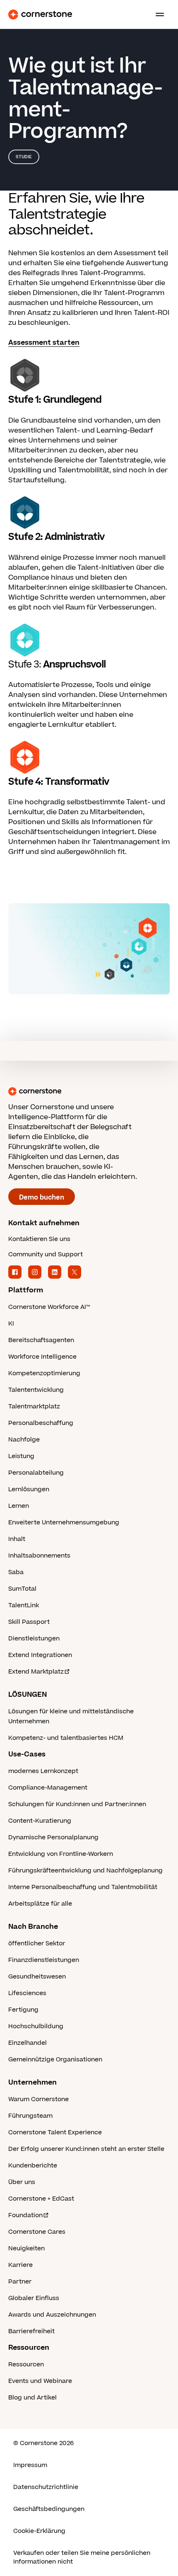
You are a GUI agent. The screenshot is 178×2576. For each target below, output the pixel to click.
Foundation (25, 2215)
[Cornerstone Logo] (40, 15)
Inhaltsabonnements (39, 1556)
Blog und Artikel (32, 2398)
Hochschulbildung (36, 2026)
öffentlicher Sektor (37, 1943)
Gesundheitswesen (37, 1977)
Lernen (19, 1506)
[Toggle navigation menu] (156, 15)
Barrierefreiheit (31, 2331)
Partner (20, 2282)
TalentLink (24, 1605)
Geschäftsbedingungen (49, 2509)
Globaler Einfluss (34, 2298)
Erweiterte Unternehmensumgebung (64, 1523)
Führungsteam (30, 2116)
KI (11, 1324)
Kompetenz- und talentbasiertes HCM (66, 1738)
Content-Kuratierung (40, 1821)
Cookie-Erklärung (39, 2531)
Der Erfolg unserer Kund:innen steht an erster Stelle (86, 2149)
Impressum (30, 2465)
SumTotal (22, 1589)
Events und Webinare (40, 2381)
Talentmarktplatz (34, 1407)
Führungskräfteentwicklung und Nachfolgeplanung (85, 1871)
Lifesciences (27, 1993)
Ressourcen (26, 2364)
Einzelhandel (28, 2043)
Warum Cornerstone (38, 2099)
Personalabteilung (36, 1473)
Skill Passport (29, 1622)
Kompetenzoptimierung (44, 1373)
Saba (16, 1572)
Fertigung (23, 2010)
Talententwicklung (36, 1390)
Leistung (21, 1456)
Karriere (20, 2265)
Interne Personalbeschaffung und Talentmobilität (83, 1887)
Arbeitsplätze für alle (40, 1904)
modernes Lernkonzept (43, 1771)
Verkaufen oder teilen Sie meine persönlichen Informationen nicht (82, 2557)
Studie (24, 157)
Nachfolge (24, 1440)
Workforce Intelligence (42, 1357)
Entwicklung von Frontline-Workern (61, 1854)
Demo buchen (42, 1197)
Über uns (22, 2182)
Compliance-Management (48, 1788)
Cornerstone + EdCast (41, 2199)
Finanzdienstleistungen (44, 1960)
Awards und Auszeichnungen (52, 2315)
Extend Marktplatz (36, 1672)
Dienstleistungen (34, 1639)
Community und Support (46, 1254)
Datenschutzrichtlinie (46, 2487)
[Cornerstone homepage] (89, 1091)
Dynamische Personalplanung (53, 1837)
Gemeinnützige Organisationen (55, 2060)
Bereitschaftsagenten (41, 1340)
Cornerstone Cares (37, 2232)
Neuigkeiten (26, 2248)
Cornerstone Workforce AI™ (49, 1307)
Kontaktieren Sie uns (39, 1239)
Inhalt (17, 1539)
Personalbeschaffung (41, 1423)
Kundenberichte (33, 2166)
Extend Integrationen (40, 1655)
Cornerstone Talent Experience (55, 2132)
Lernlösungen (29, 1489)
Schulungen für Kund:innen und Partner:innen (77, 1804)
